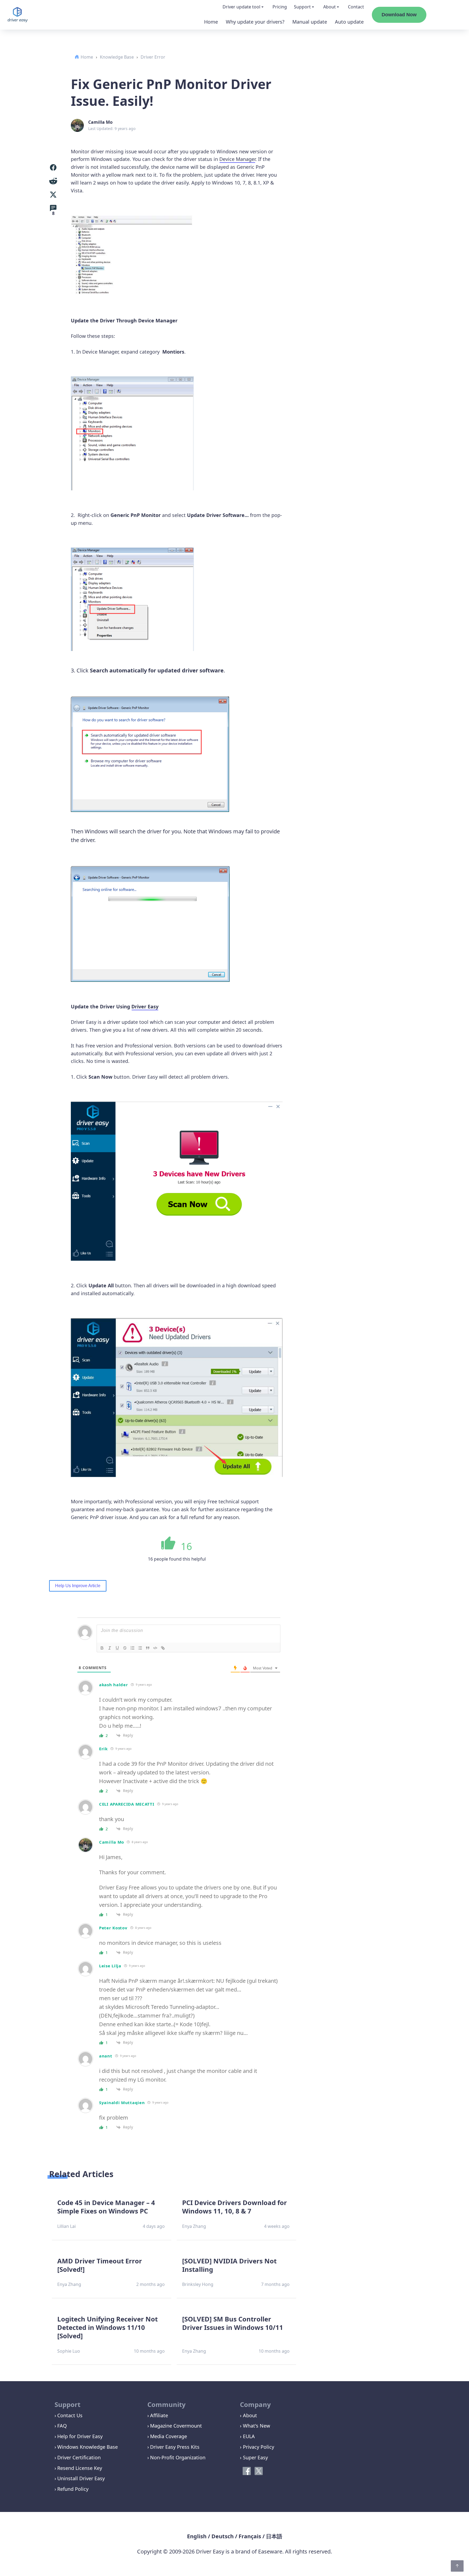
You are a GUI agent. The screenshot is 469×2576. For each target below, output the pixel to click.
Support (302, 7)
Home (211, 22)
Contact (356, 7)
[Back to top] (457, 2566)
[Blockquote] (148, 1648)
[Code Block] (155, 1648)
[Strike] (125, 1648)
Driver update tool (241, 7)
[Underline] (117, 1648)
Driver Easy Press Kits (175, 2447)
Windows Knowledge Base (88, 2447)
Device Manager (237, 159)
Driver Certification (79, 2457)
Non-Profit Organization (178, 2457)
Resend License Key (80, 2468)
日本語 (274, 2536)
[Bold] (102, 1648)
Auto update (349, 22)
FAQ (62, 2426)
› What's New (255, 2426)
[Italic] (110, 1648)
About (329, 7)
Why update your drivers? (255, 22)
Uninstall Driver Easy (81, 2478)
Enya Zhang (194, 2226)
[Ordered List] (132, 1648)
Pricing (280, 7)
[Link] (163, 1648)
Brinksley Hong (198, 2284)
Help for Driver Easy (80, 2436)
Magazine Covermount (176, 2426)
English (197, 2536)
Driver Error (153, 57)
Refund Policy (73, 2489)
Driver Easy (145, 1006)
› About (248, 2415)
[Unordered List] (140, 1648)
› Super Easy (254, 2457)
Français (250, 2536)
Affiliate (159, 2415)
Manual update (310, 22)
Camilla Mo (100, 122)
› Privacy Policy (257, 2447)
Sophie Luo (69, 2351)
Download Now (399, 15)
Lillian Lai (66, 2226)
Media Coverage (169, 2436)
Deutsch (223, 2536)
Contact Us (70, 2415)
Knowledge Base (117, 57)
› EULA (247, 2436)
